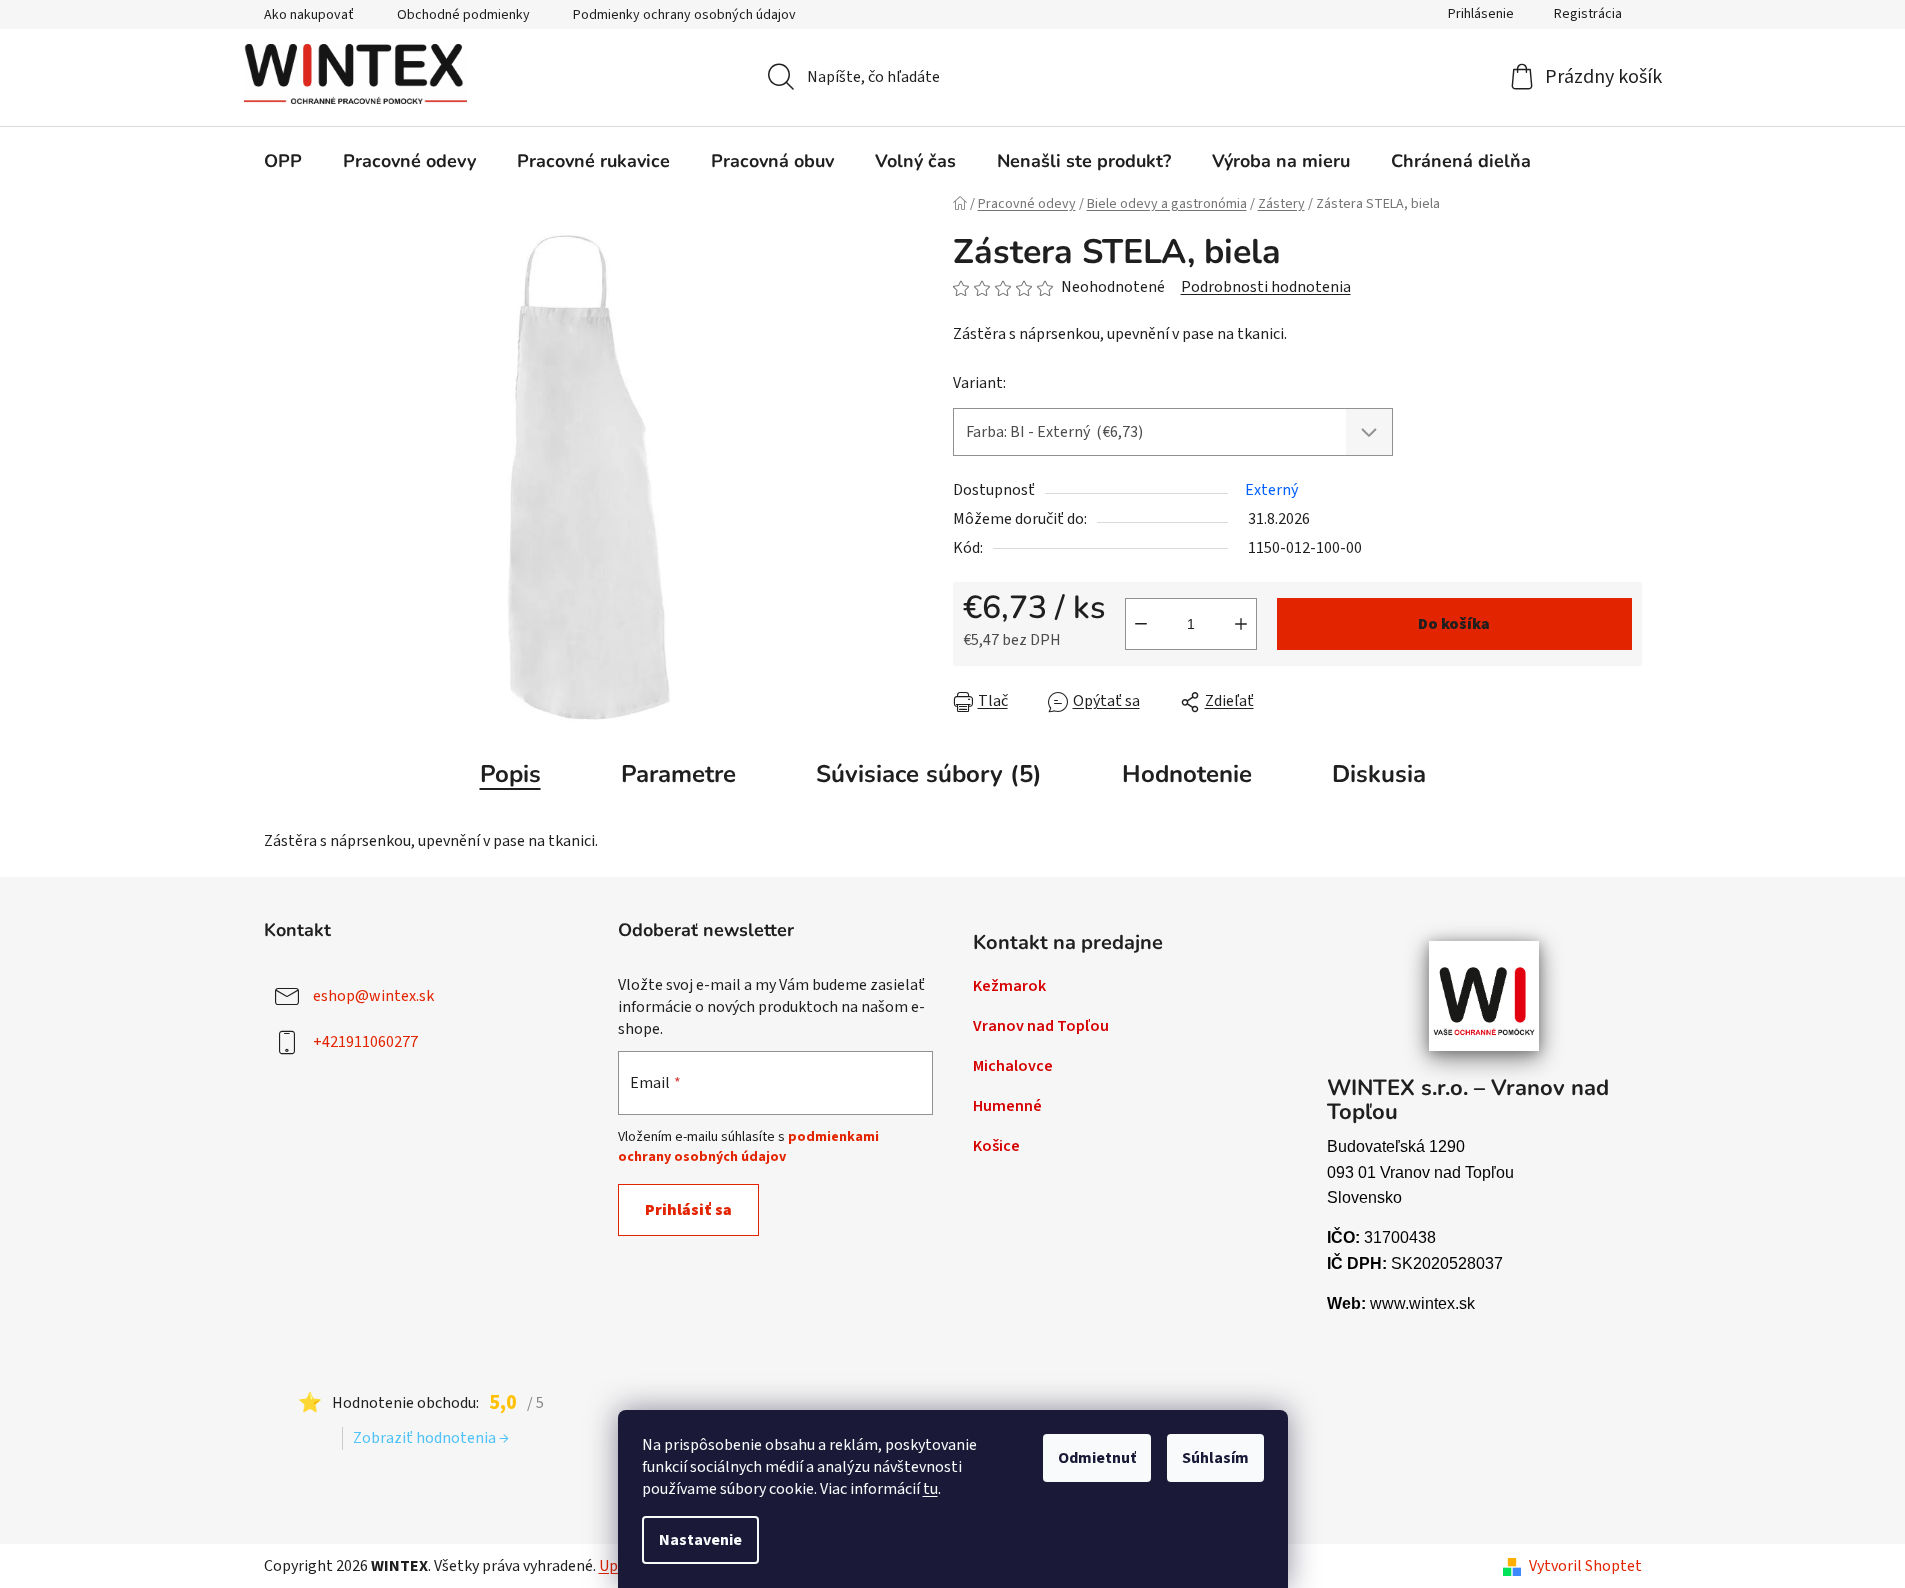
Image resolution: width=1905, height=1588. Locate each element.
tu (930, 1489)
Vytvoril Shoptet (1585, 1566)
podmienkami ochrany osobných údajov (748, 1147)
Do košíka (1454, 624)
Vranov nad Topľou (1041, 1026)
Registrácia (1588, 14)
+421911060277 (365, 1041)
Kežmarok (1009, 986)
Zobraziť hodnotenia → (431, 1438)
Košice (996, 1146)
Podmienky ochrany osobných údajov (684, 15)
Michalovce (1013, 1066)
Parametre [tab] (678, 774)
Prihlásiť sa (688, 1210)
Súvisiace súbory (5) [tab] (929, 774)
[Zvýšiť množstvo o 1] (1241, 624)
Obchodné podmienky (463, 15)
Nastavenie (700, 1540)
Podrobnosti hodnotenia (1266, 287)
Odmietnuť (1097, 1458)
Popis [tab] (510, 774)
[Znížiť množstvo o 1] (1141, 624)
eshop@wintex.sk (373, 995)
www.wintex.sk (1422, 1303)
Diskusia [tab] (1379, 774)
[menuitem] (283, 161)
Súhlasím (1215, 1458)
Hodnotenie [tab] (1187, 774)
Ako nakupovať (309, 15)
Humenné (1007, 1106)
